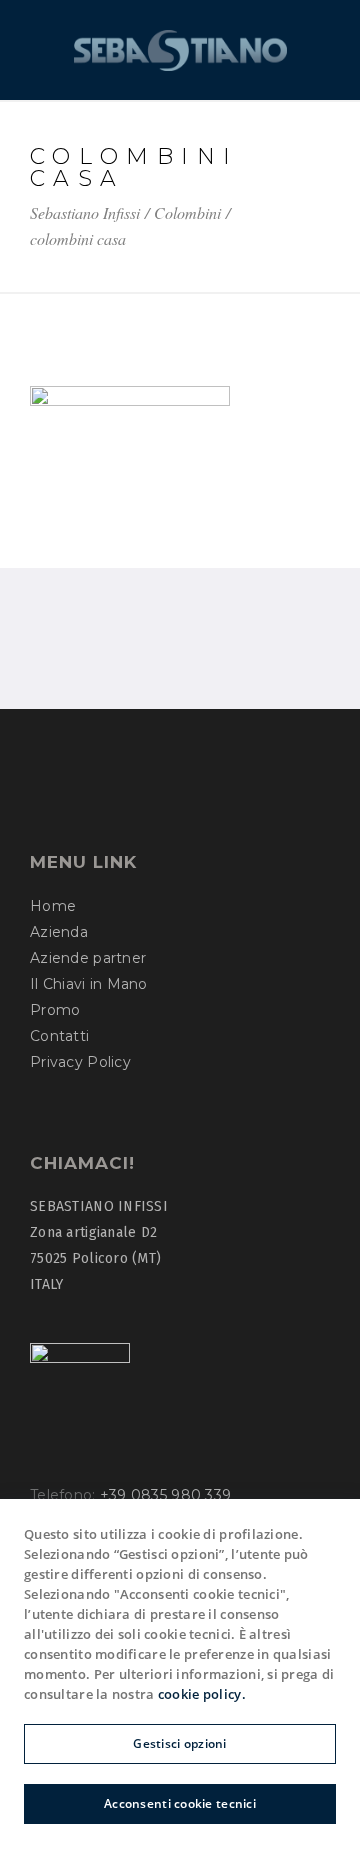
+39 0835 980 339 (165, 1495)
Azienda (59, 932)
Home (53, 906)
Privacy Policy (80, 1062)
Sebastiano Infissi (85, 213)
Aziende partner (88, 958)
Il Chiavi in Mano (89, 984)
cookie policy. (202, 1694)
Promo (55, 1010)
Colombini (187, 213)
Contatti (59, 1036)
